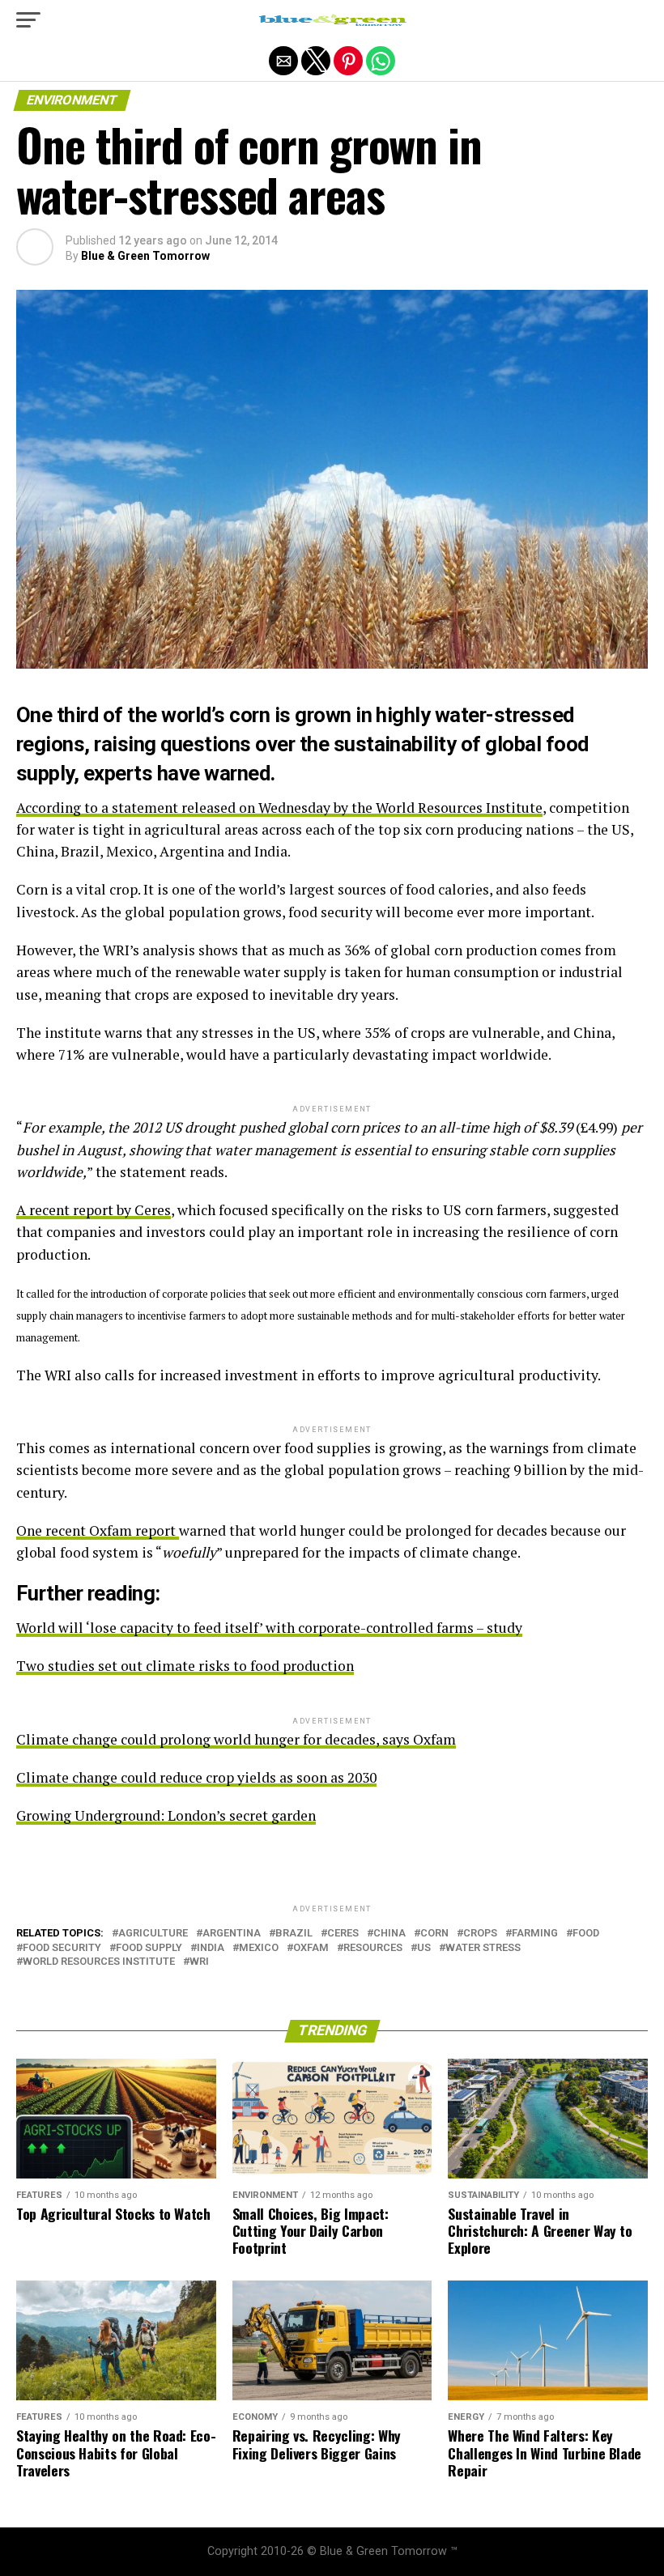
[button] (28, 20)
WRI (199, 1962)
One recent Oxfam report (98, 1530)
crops (480, 1934)
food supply (149, 1948)
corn (434, 1934)
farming (535, 1934)
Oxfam (311, 1948)
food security (62, 1948)
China (389, 1934)
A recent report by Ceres (94, 1210)
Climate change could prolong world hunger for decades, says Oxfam (236, 1739)
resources (373, 1948)
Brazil (294, 1934)
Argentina (232, 1934)
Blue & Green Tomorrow (145, 256)
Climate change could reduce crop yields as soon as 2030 (196, 1777)
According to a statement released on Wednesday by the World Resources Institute (279, 808)
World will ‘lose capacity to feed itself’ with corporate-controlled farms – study (269, 1628)
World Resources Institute (99, 1962)
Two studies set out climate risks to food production (185, 1666)
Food (586, 1934)
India (211, 1948)
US (424, 1948)
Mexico (259, 1948)
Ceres (343, 1934)
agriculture (153, 1934)
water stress (483, 1948)
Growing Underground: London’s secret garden (166, 1815)
